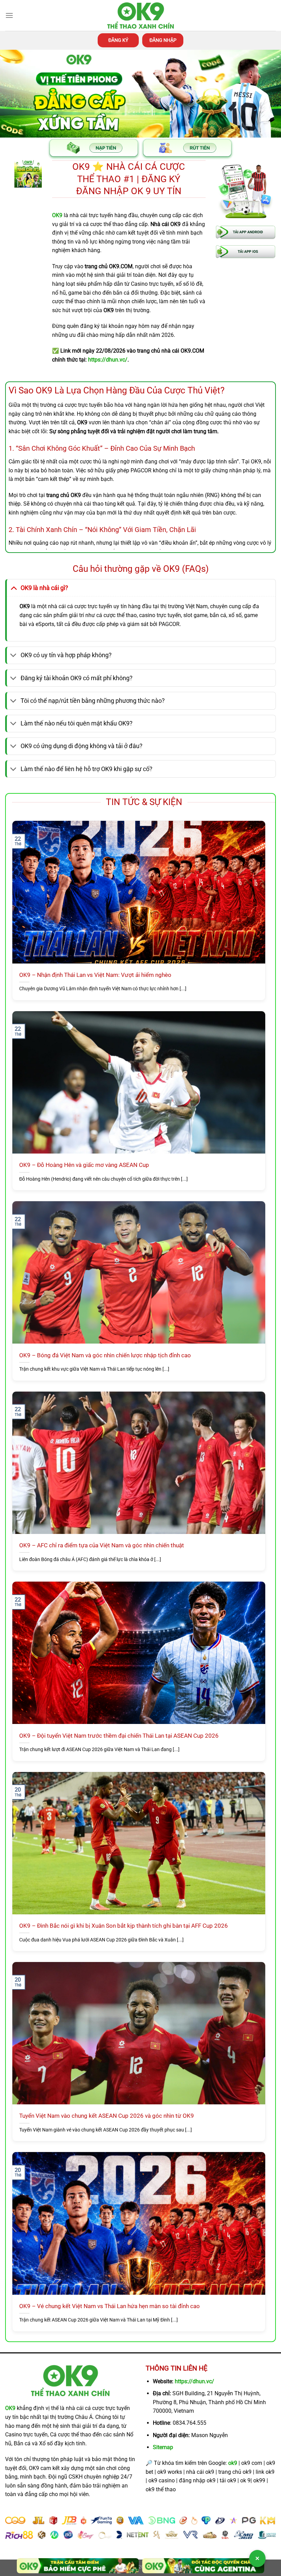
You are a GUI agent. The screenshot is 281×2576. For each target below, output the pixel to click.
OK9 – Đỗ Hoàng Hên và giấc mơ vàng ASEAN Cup (84, 1165)
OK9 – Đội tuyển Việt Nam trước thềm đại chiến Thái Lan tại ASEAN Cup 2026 (119, 1736)
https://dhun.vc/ (194, 2381)
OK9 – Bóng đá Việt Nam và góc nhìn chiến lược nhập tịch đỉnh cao (105, 1355)
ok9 (233, 2463)
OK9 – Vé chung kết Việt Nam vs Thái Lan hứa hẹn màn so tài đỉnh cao (109, 2306)
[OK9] (140, 16)
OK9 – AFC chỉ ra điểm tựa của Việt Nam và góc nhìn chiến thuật (102, 1545)
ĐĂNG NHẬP (163, 40)
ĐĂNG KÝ (118, 40)
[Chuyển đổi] (14, 588)
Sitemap (163, 2447)
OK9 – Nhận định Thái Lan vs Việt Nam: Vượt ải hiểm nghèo (95, 975)
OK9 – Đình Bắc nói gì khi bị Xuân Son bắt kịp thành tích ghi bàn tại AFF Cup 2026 (124, 1926)
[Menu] (9, 15)
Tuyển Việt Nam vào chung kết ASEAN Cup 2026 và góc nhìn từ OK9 (107, 2116)
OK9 (10, 2408)
